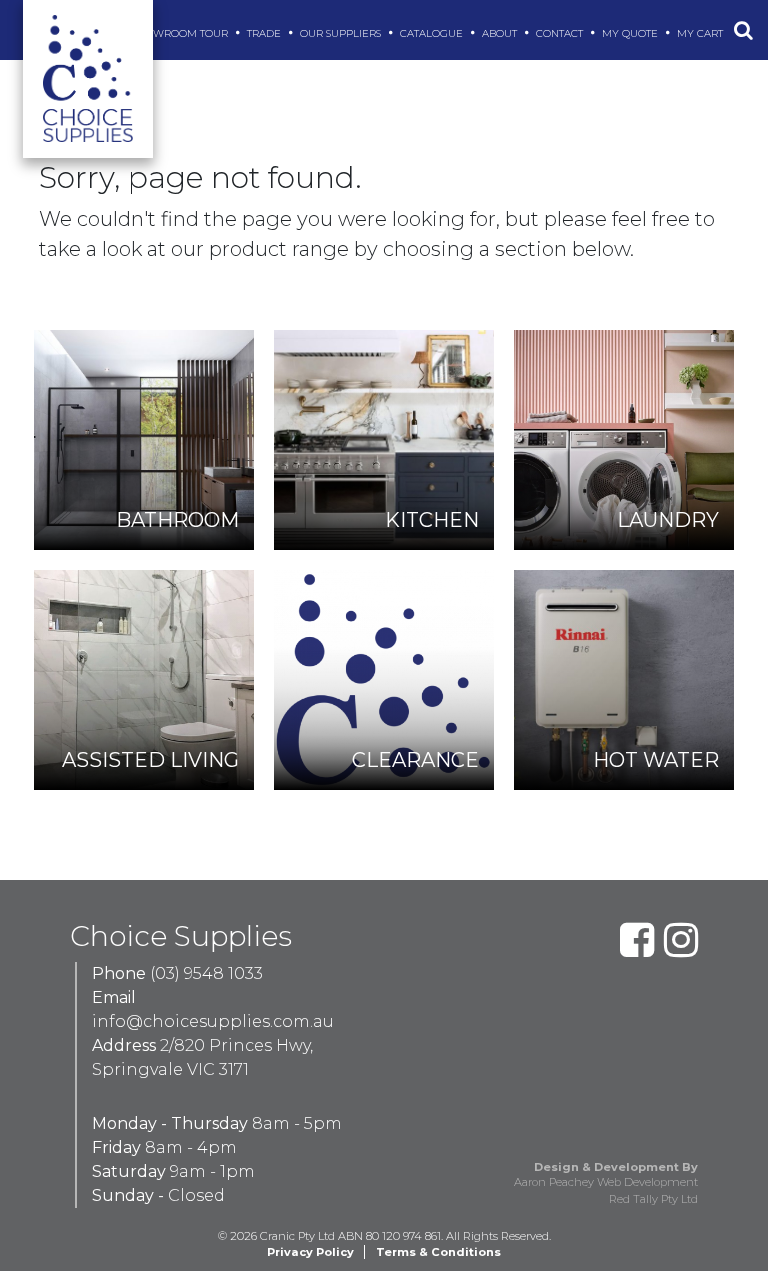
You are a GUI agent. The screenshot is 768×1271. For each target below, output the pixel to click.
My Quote (631, 33)
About (501, 33)
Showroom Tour (181, 33)
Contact (561, 33)
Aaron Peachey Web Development (606, 1182)
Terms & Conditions (438, 1252)
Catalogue (433, 33)
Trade (265, 33)
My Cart (701, 33)
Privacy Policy (310, 1252)
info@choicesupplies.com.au (213, 1021)
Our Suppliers (342, 33)
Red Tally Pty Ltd (653, 1199)
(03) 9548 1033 (206, 973)
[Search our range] (743, 30)
